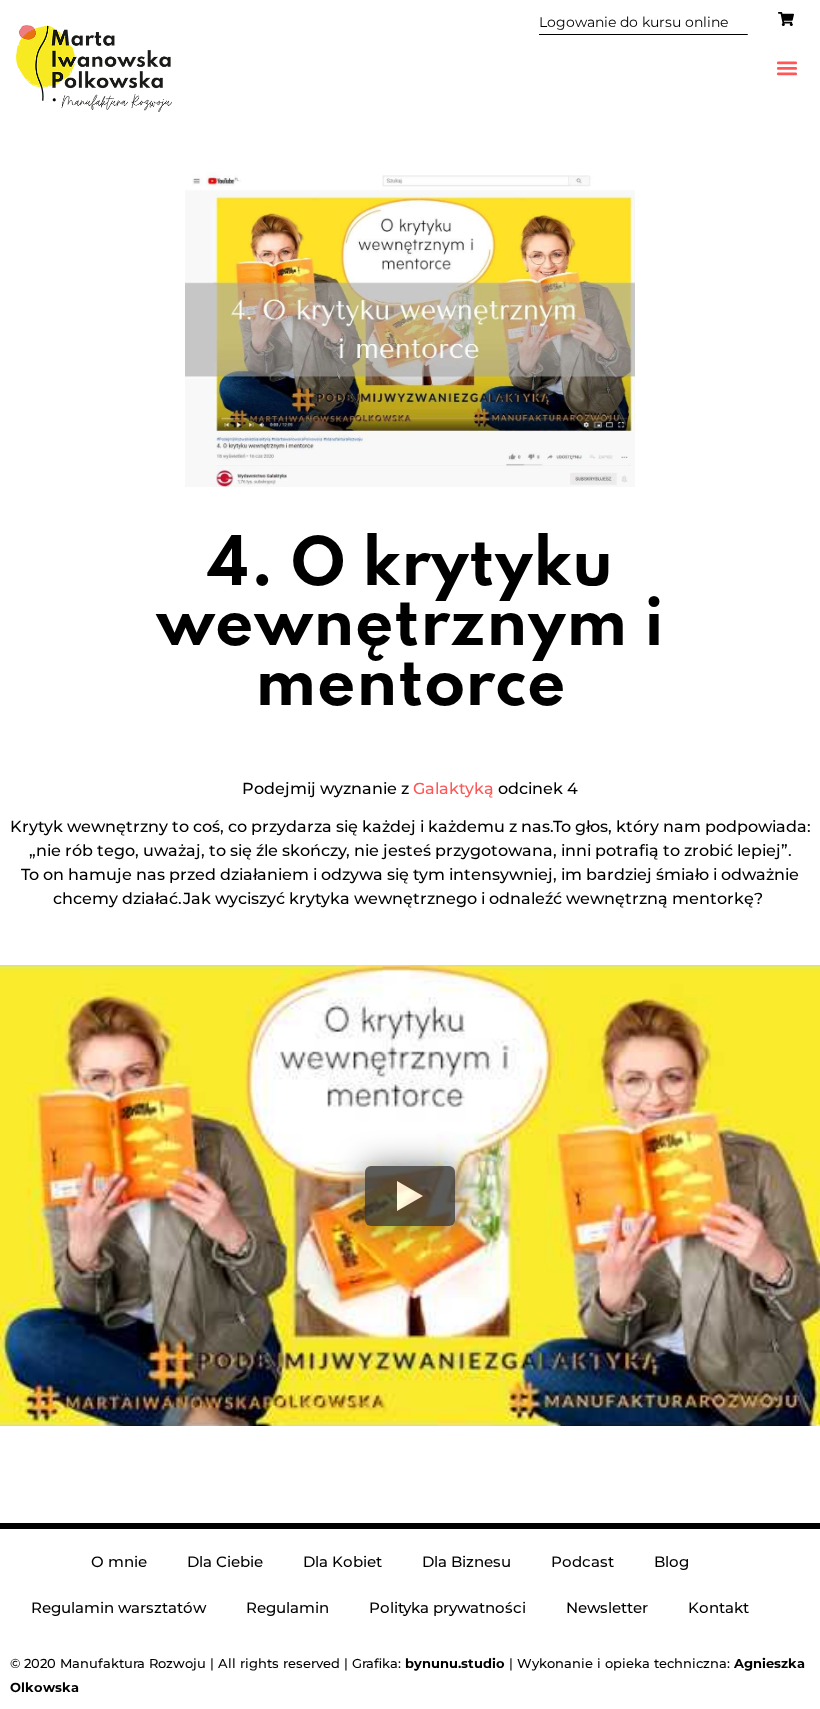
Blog (671, 1561)
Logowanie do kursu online (633, 22)
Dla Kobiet (342, 1561)
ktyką (471, 788)
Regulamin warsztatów (118, 1607)
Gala (431, 788)
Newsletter (607, 1607)
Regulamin (287, 1607)
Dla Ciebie (225, 1561)
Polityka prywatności (447, 1607)
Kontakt (718, 1607)
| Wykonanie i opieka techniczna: (569, 1663)
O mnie (119, 1561)
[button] (787, 68)
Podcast (582, 1561)
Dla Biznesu (466, 1561)
